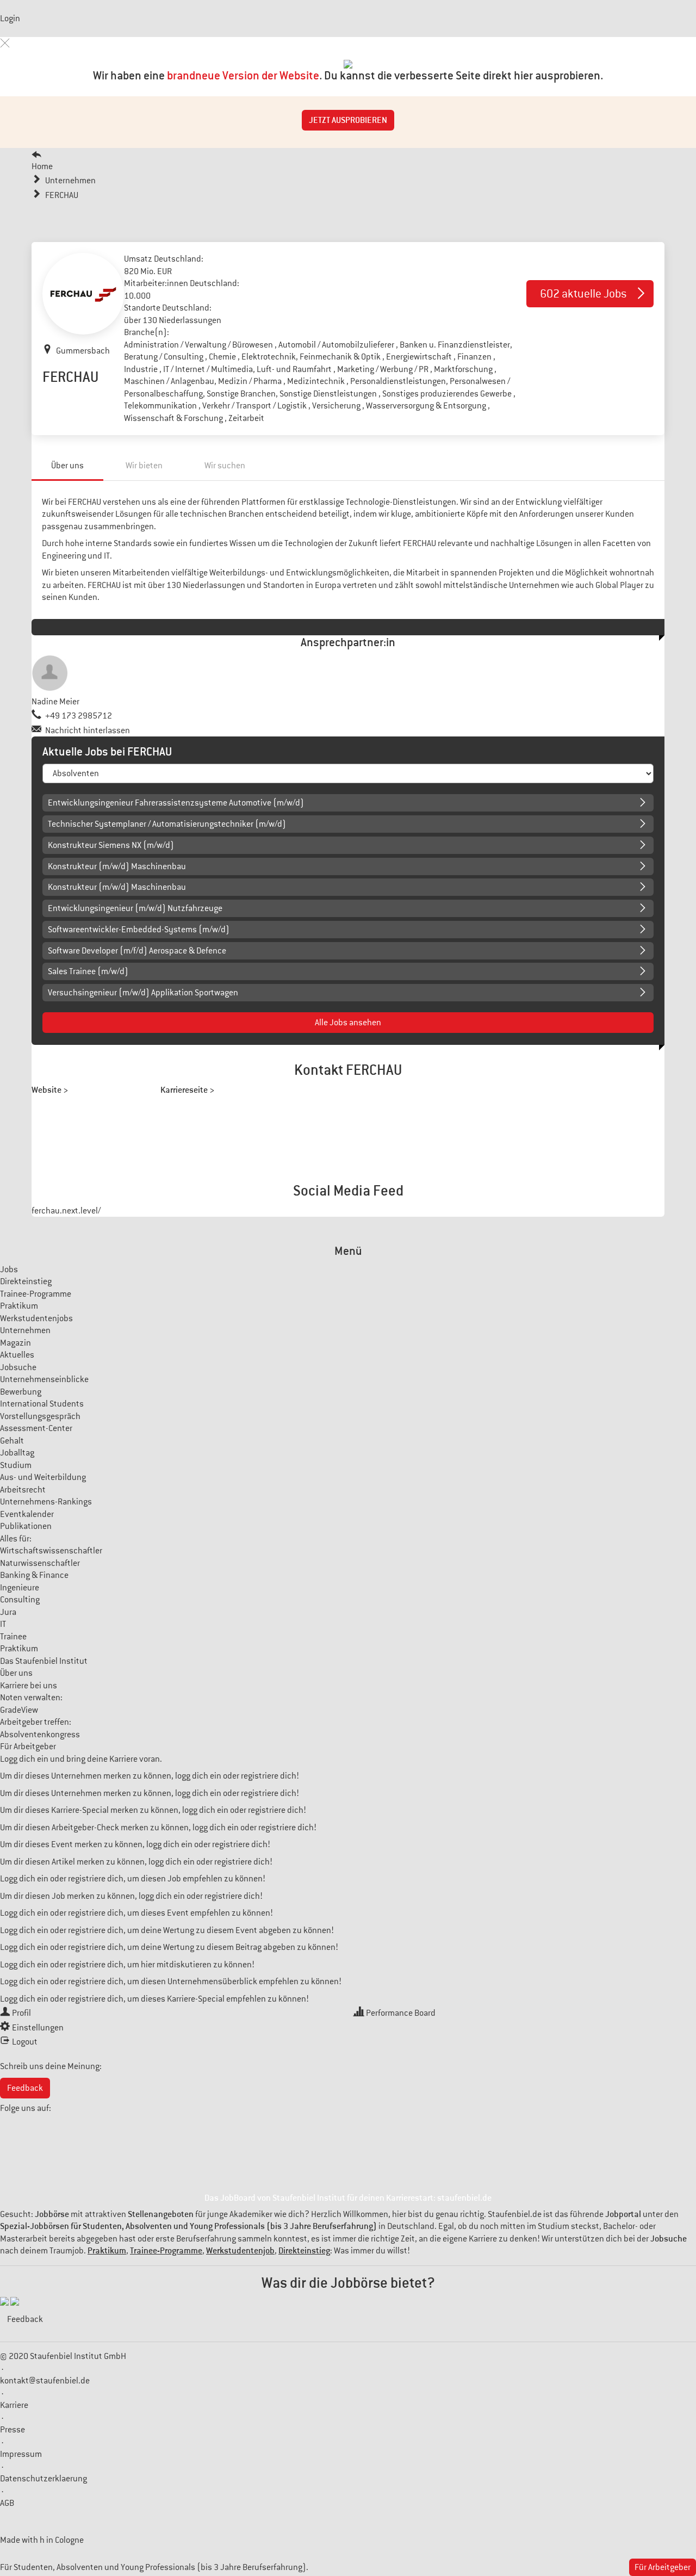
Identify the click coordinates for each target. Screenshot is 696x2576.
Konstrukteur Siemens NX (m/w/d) (111, 845)
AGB (7, 2503)
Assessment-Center (36, 1428)
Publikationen (26, 1526)
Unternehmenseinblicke (44, 1379)
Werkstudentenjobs (36, 1318)
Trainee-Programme (36, 1294)
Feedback (25, 2088)
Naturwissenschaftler (40, 1563)
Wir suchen (225, 466)
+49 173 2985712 (79, 716)
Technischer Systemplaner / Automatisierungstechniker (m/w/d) (167, 824)
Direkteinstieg (26, 1281)
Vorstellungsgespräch (40, 1416)
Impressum (21, 2454)
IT (3, 1624)
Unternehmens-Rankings (46, 1502)
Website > (50, 1090)
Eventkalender (27, 1514)
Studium (16, 1465)
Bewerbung (21, 1392)
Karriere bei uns (29, 1686)
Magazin (15, 1343)
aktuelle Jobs (583, 293)
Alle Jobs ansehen (348, 1023)
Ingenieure (20, 1588)
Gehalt (12, 1441)
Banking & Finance (34, 1575)
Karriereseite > (187, 1090)
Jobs (9, 1270)
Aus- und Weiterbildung (43, 1477)
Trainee (13, 1637)
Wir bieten (144, 466)
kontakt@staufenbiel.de (45, 2381)
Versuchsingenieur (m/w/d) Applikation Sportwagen (143, 993)
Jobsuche (18, 1367)
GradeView (19, 1710)
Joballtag (17, 1453)
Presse (13, 2430)
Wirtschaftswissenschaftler (51, 1551)
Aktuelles (17, 1355)
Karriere (14, 2405)
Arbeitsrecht (23, 1490)
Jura (8, 1612)
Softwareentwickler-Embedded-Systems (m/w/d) (139, 930)
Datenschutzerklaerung (43, 2479)
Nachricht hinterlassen (88, 730)
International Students (42, 1404)
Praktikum (19, 1306)
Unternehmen (25, 1330)
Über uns (67, 466)
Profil (21, 2013)
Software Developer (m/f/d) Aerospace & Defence (137, 951)
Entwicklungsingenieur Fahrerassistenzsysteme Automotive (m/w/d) (176, 803)
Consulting (20, 1600)
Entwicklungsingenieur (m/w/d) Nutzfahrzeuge (135, 908)
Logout (25, 2042)
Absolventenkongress (40, 1735)
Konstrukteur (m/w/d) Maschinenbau (117, 866)
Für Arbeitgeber (28, 1747)
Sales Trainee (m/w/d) (88, 971)
